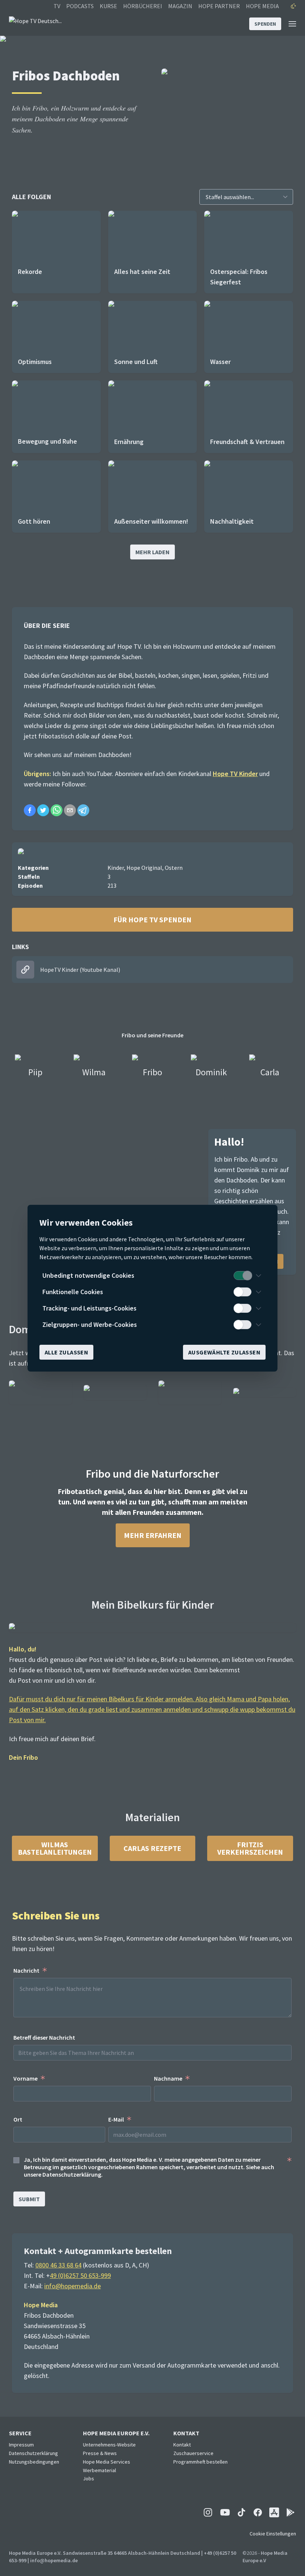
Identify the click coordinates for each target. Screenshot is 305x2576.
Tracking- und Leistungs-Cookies (89, 1308)
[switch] (243, 1276)
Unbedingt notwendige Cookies (88, 1275)
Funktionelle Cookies (73, 1292)
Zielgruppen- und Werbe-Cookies (90, 1324)
